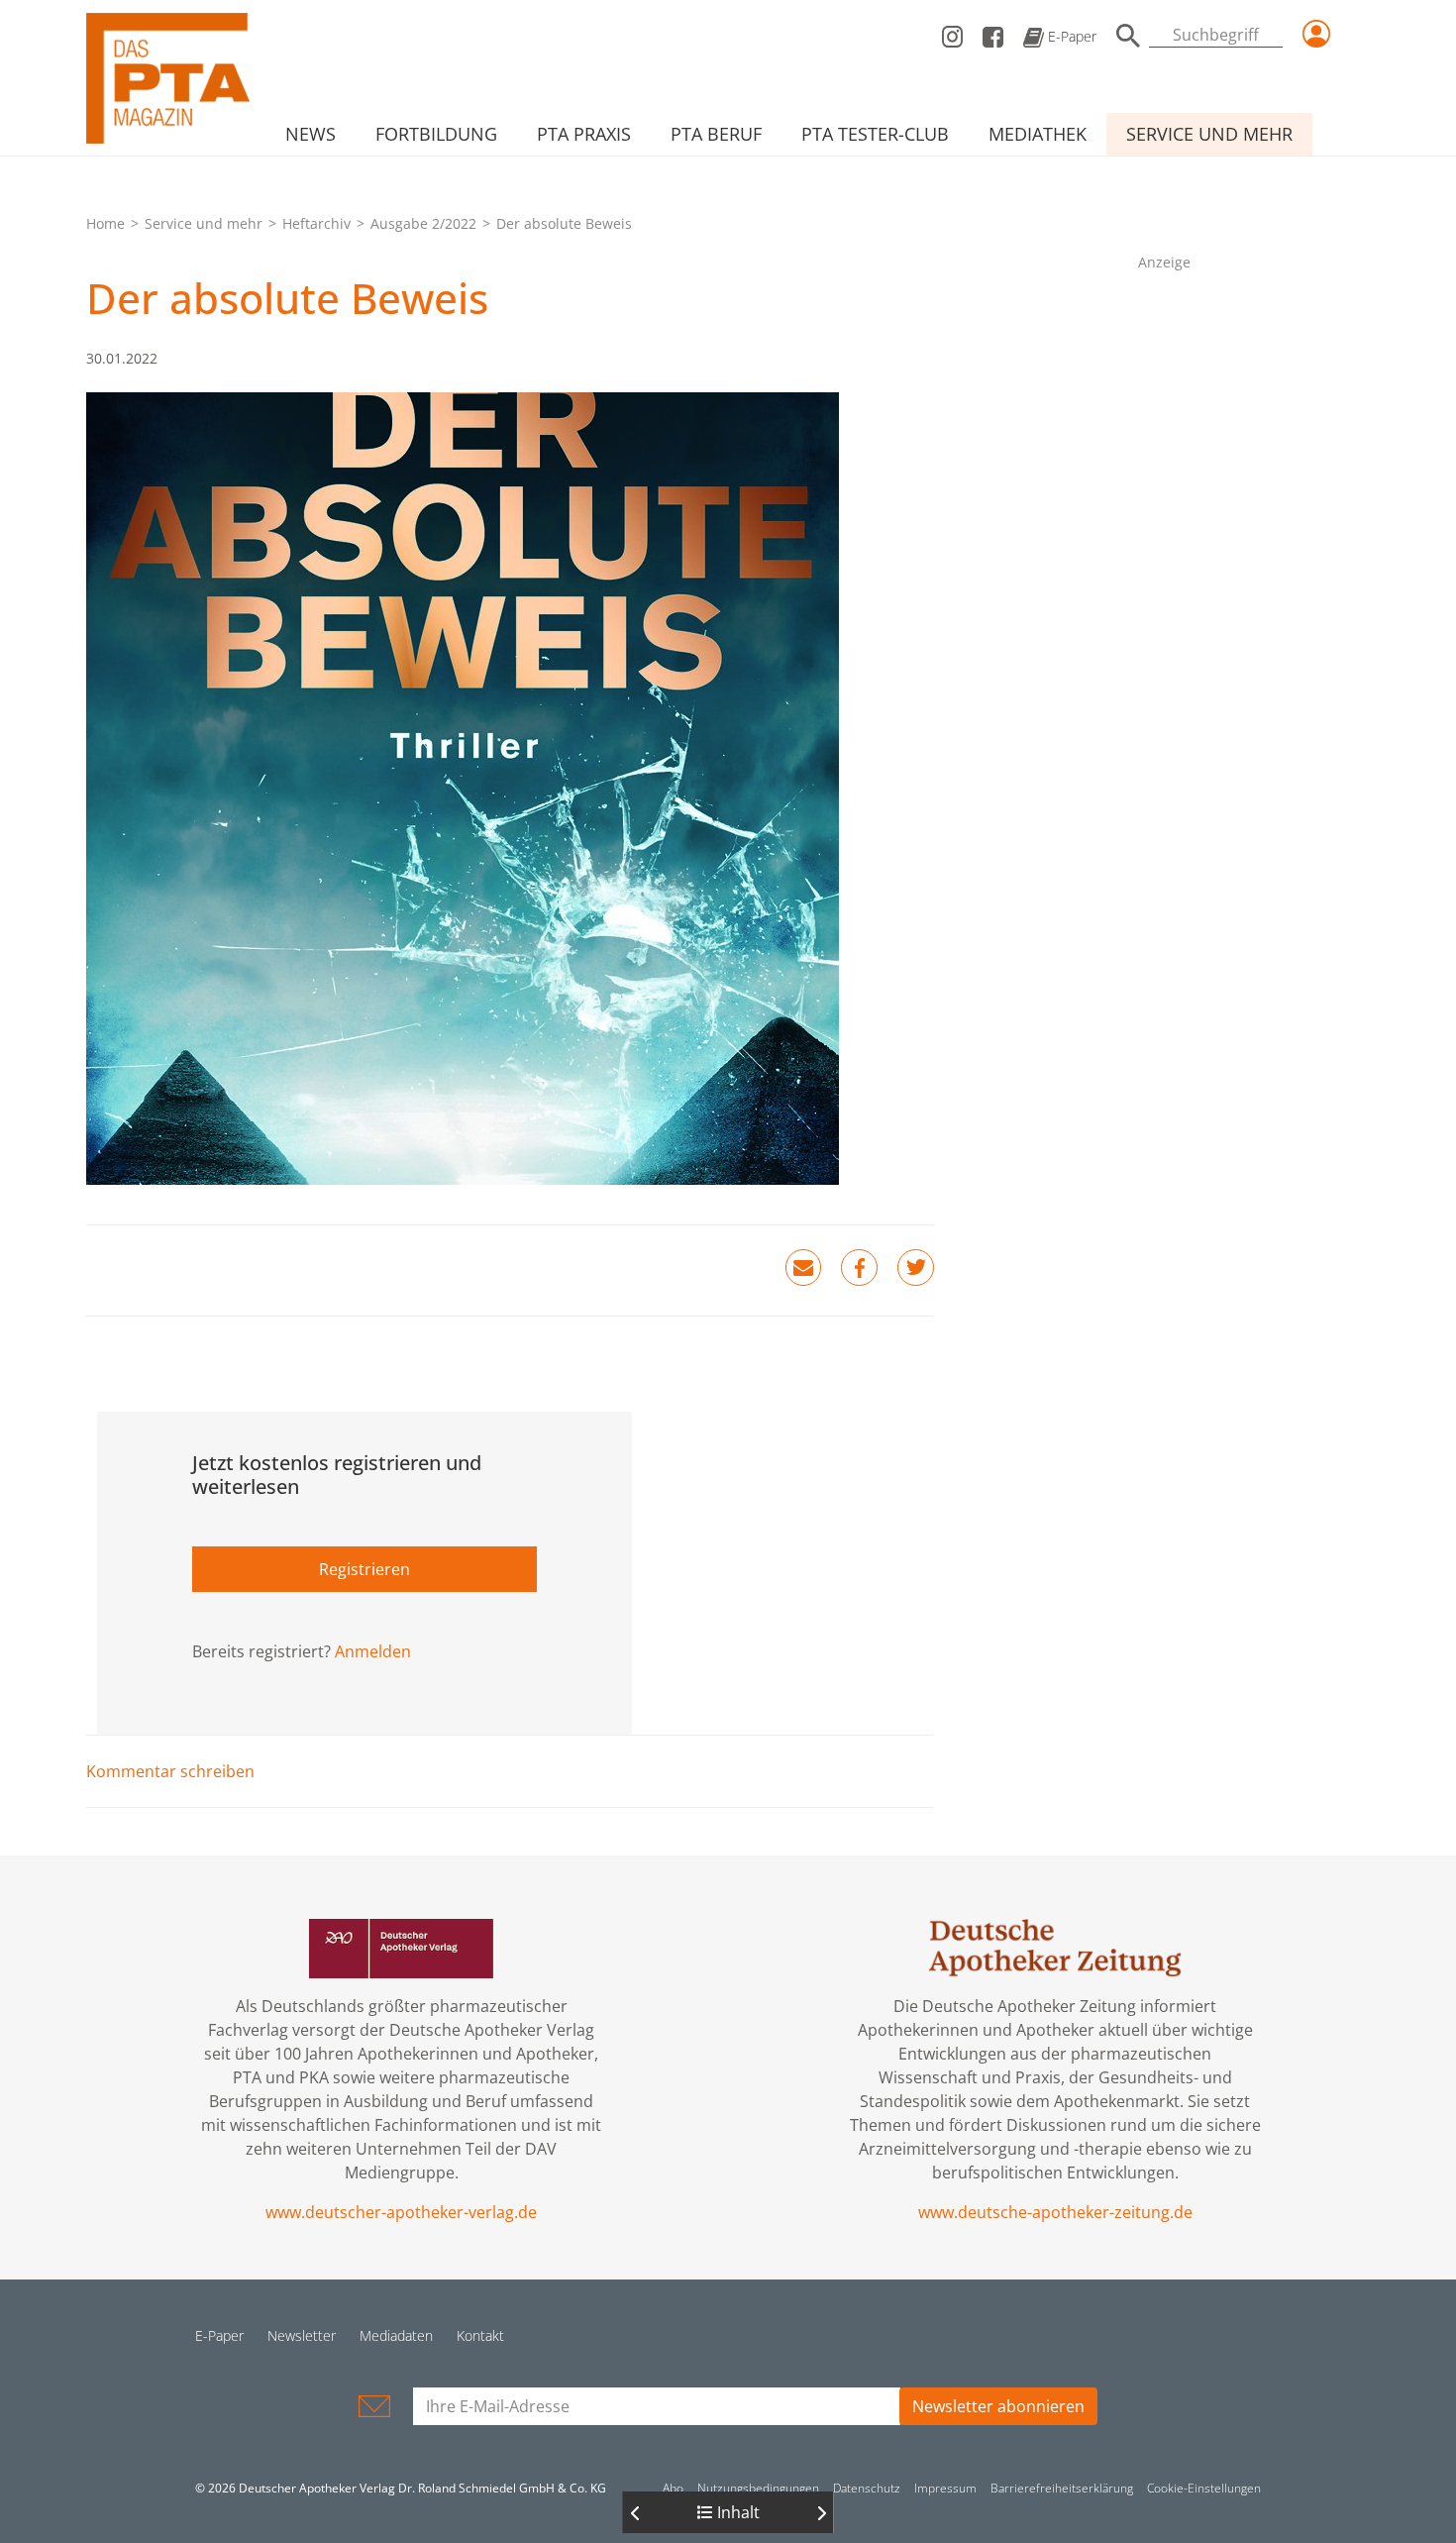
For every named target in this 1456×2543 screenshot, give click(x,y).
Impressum (945, 2488)
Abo (673, 2488)
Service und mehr (1209, 134)
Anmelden (373, 1651)
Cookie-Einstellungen (1204, 2488)
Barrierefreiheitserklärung (1062, 2488)
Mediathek (1038, 134)
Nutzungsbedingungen (758, 2488)
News (311, 134)
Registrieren (364, 1569)
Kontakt (480, 2335)
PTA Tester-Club (875, 134)
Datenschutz (867, 2488)
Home (105, 223)
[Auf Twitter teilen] (916, 1268)
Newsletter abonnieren (998, 2406)
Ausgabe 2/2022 (423, 223)
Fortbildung (436, 134)
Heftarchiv (316, 223)
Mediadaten (396, 2335)
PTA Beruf (716, 134)
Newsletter (302, 2335)
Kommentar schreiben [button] (170, 1771)
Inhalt (736, 2512)
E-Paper (1070, 36)
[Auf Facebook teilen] (859, 1268)
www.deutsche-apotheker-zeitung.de (1055, 2212)
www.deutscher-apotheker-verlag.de (401, 2212)
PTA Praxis (584, 134)
